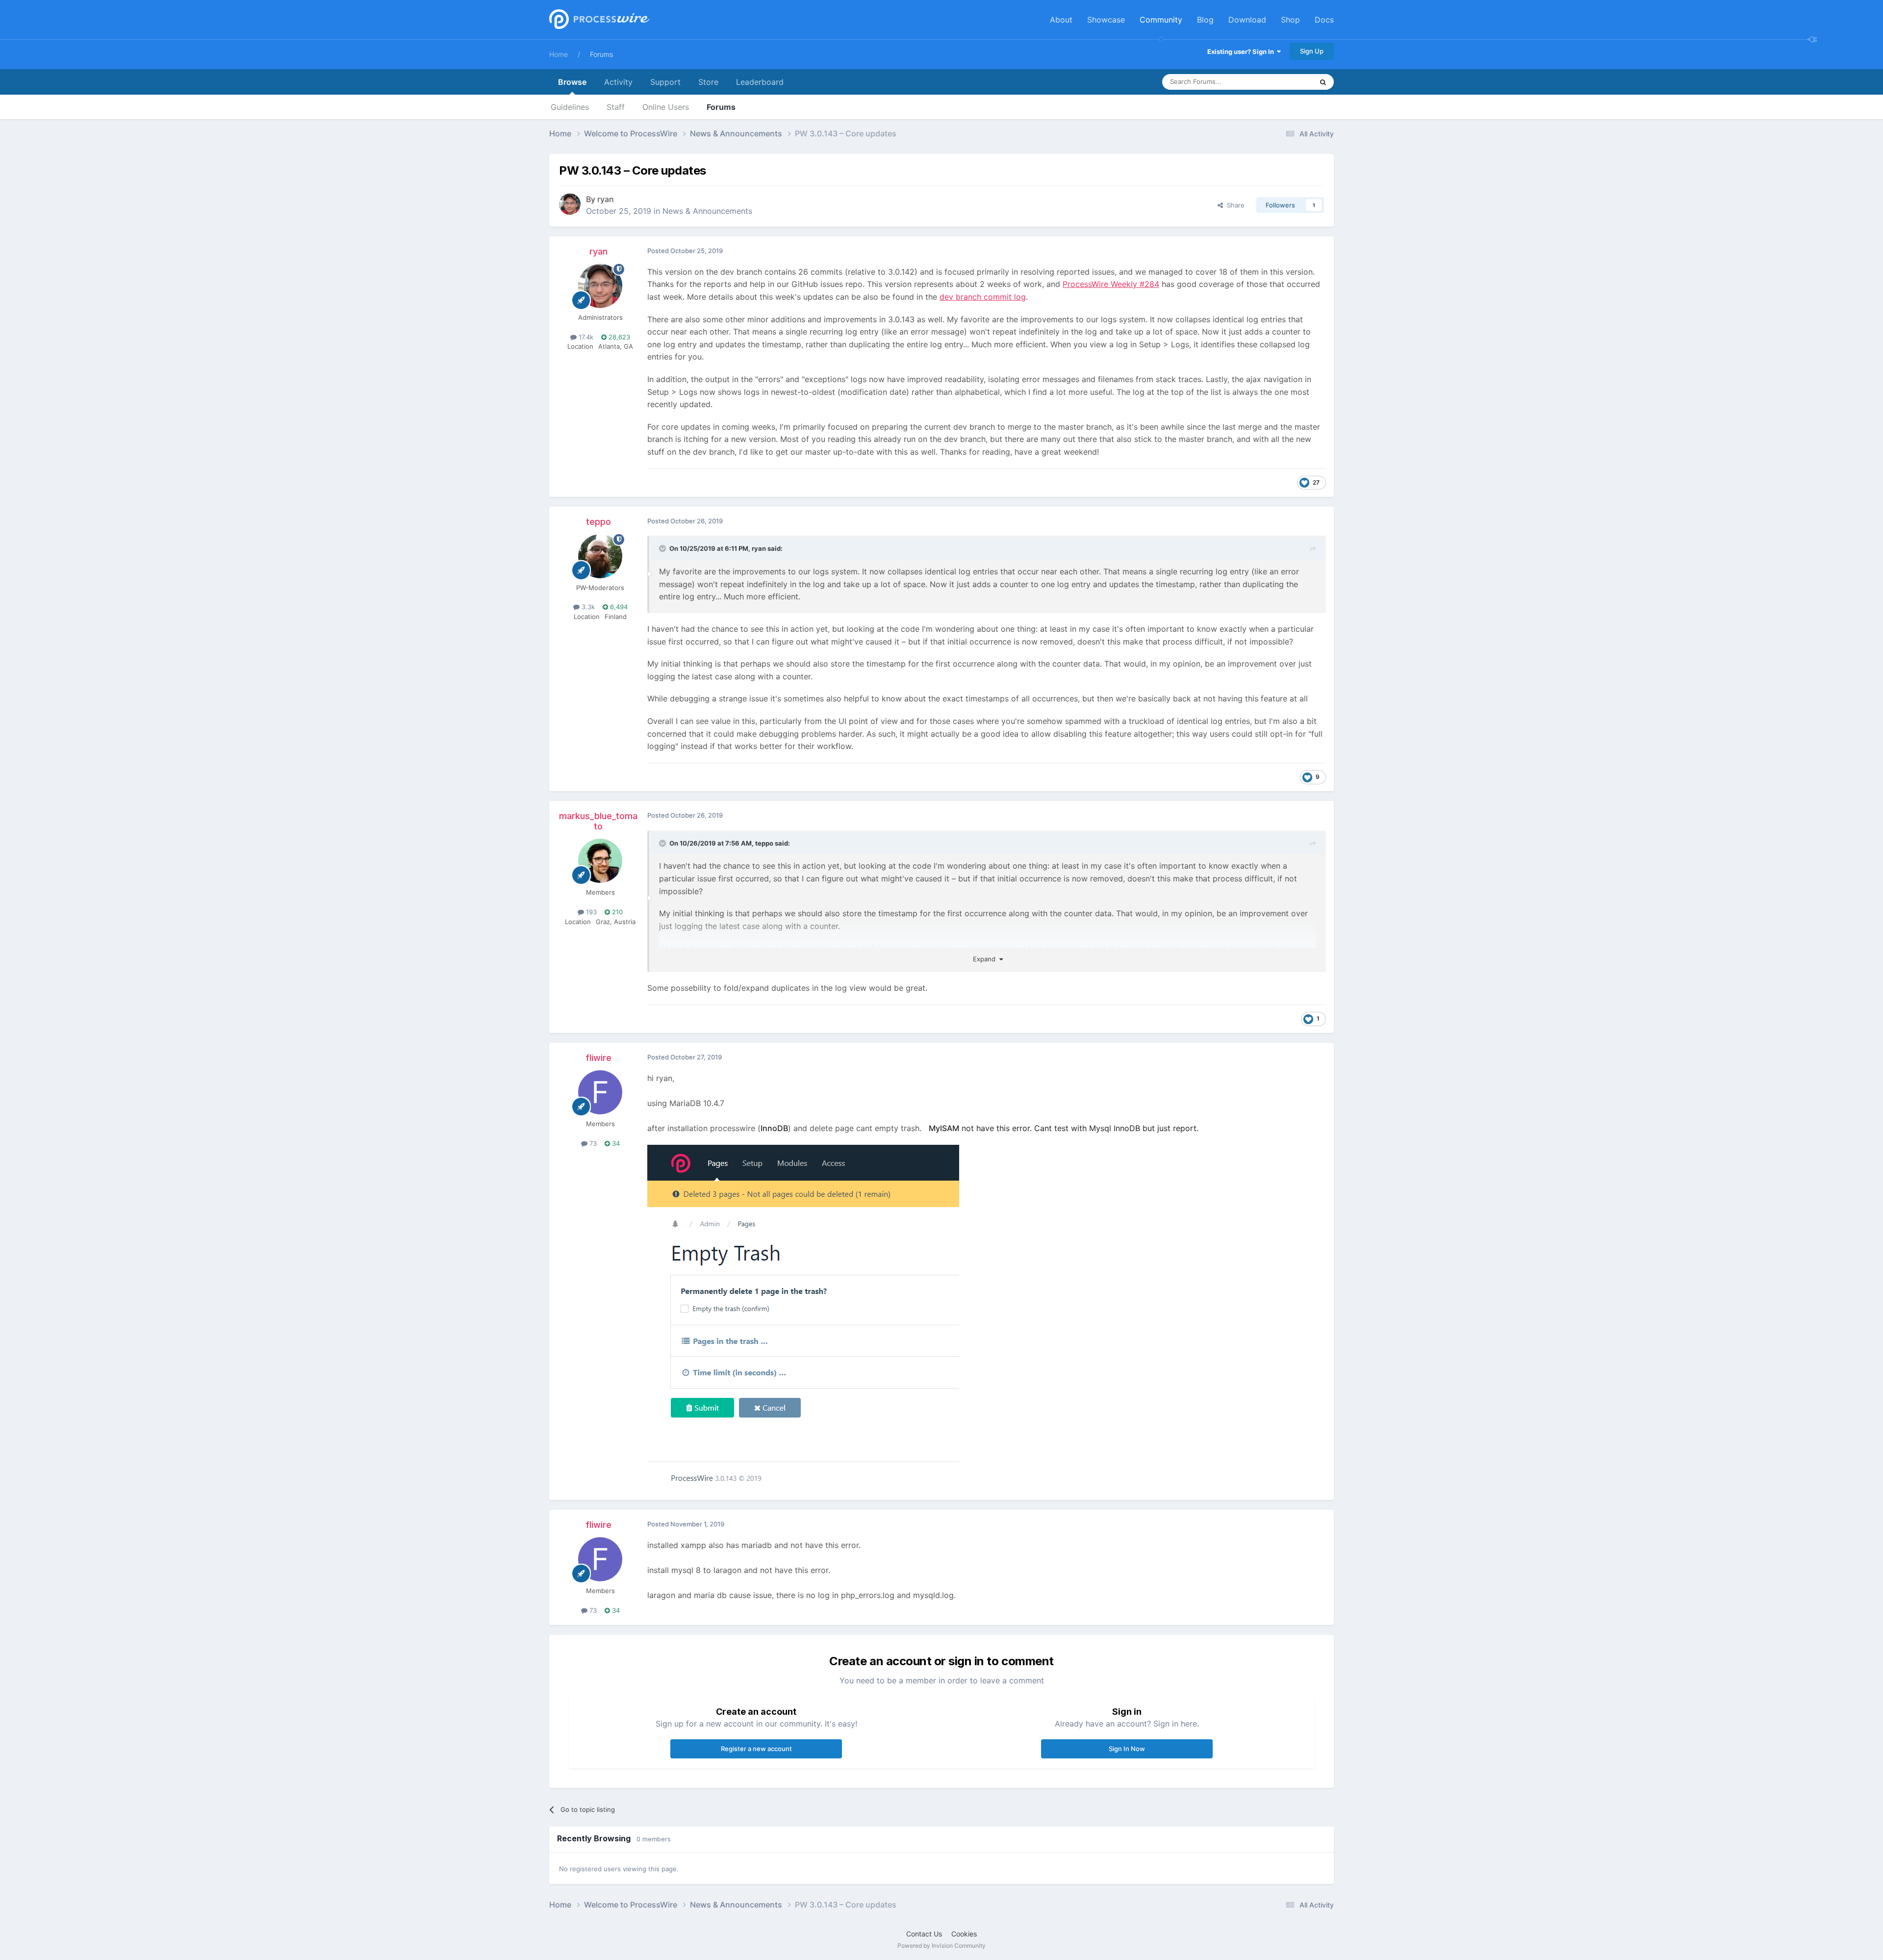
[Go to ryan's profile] (570, 204)
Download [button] (1247, 20)
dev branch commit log (983, 297)
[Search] (1323, 82)
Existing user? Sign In (1242, 52)
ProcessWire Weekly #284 (1111, 284)
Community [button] (1161, 20)
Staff (616, 107)
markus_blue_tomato (598, 821)
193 (590, 912)
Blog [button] (1205, 20)
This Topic (1285, 82)
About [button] (1061, 20)
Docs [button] (1324, 20)
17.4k (585, 337)
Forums (601, 54)
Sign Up (1312, 51)
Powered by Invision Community (941, 1946)
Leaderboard (760, 82)
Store (708, 82)
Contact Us (924, 1934)
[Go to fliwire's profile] (600, 1092)
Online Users (666, 107)
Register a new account (756, 1749)
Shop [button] (1290, 20)
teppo (598, 522)
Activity (618, 82)
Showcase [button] (1106, 20)
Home (559, 54)
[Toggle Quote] (663, 548)
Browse (572, 82)
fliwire (598, 1058)
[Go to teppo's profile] (600, 556)
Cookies (964, 1934)
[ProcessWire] (598, 20)
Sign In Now (1127, 1749)
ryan (606, 199)
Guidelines (570, 107)
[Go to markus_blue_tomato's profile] (600, 861)
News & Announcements (707, 211)
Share (1234, 205)
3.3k (587, 607)
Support (665, 82)
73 (592, 1143)
